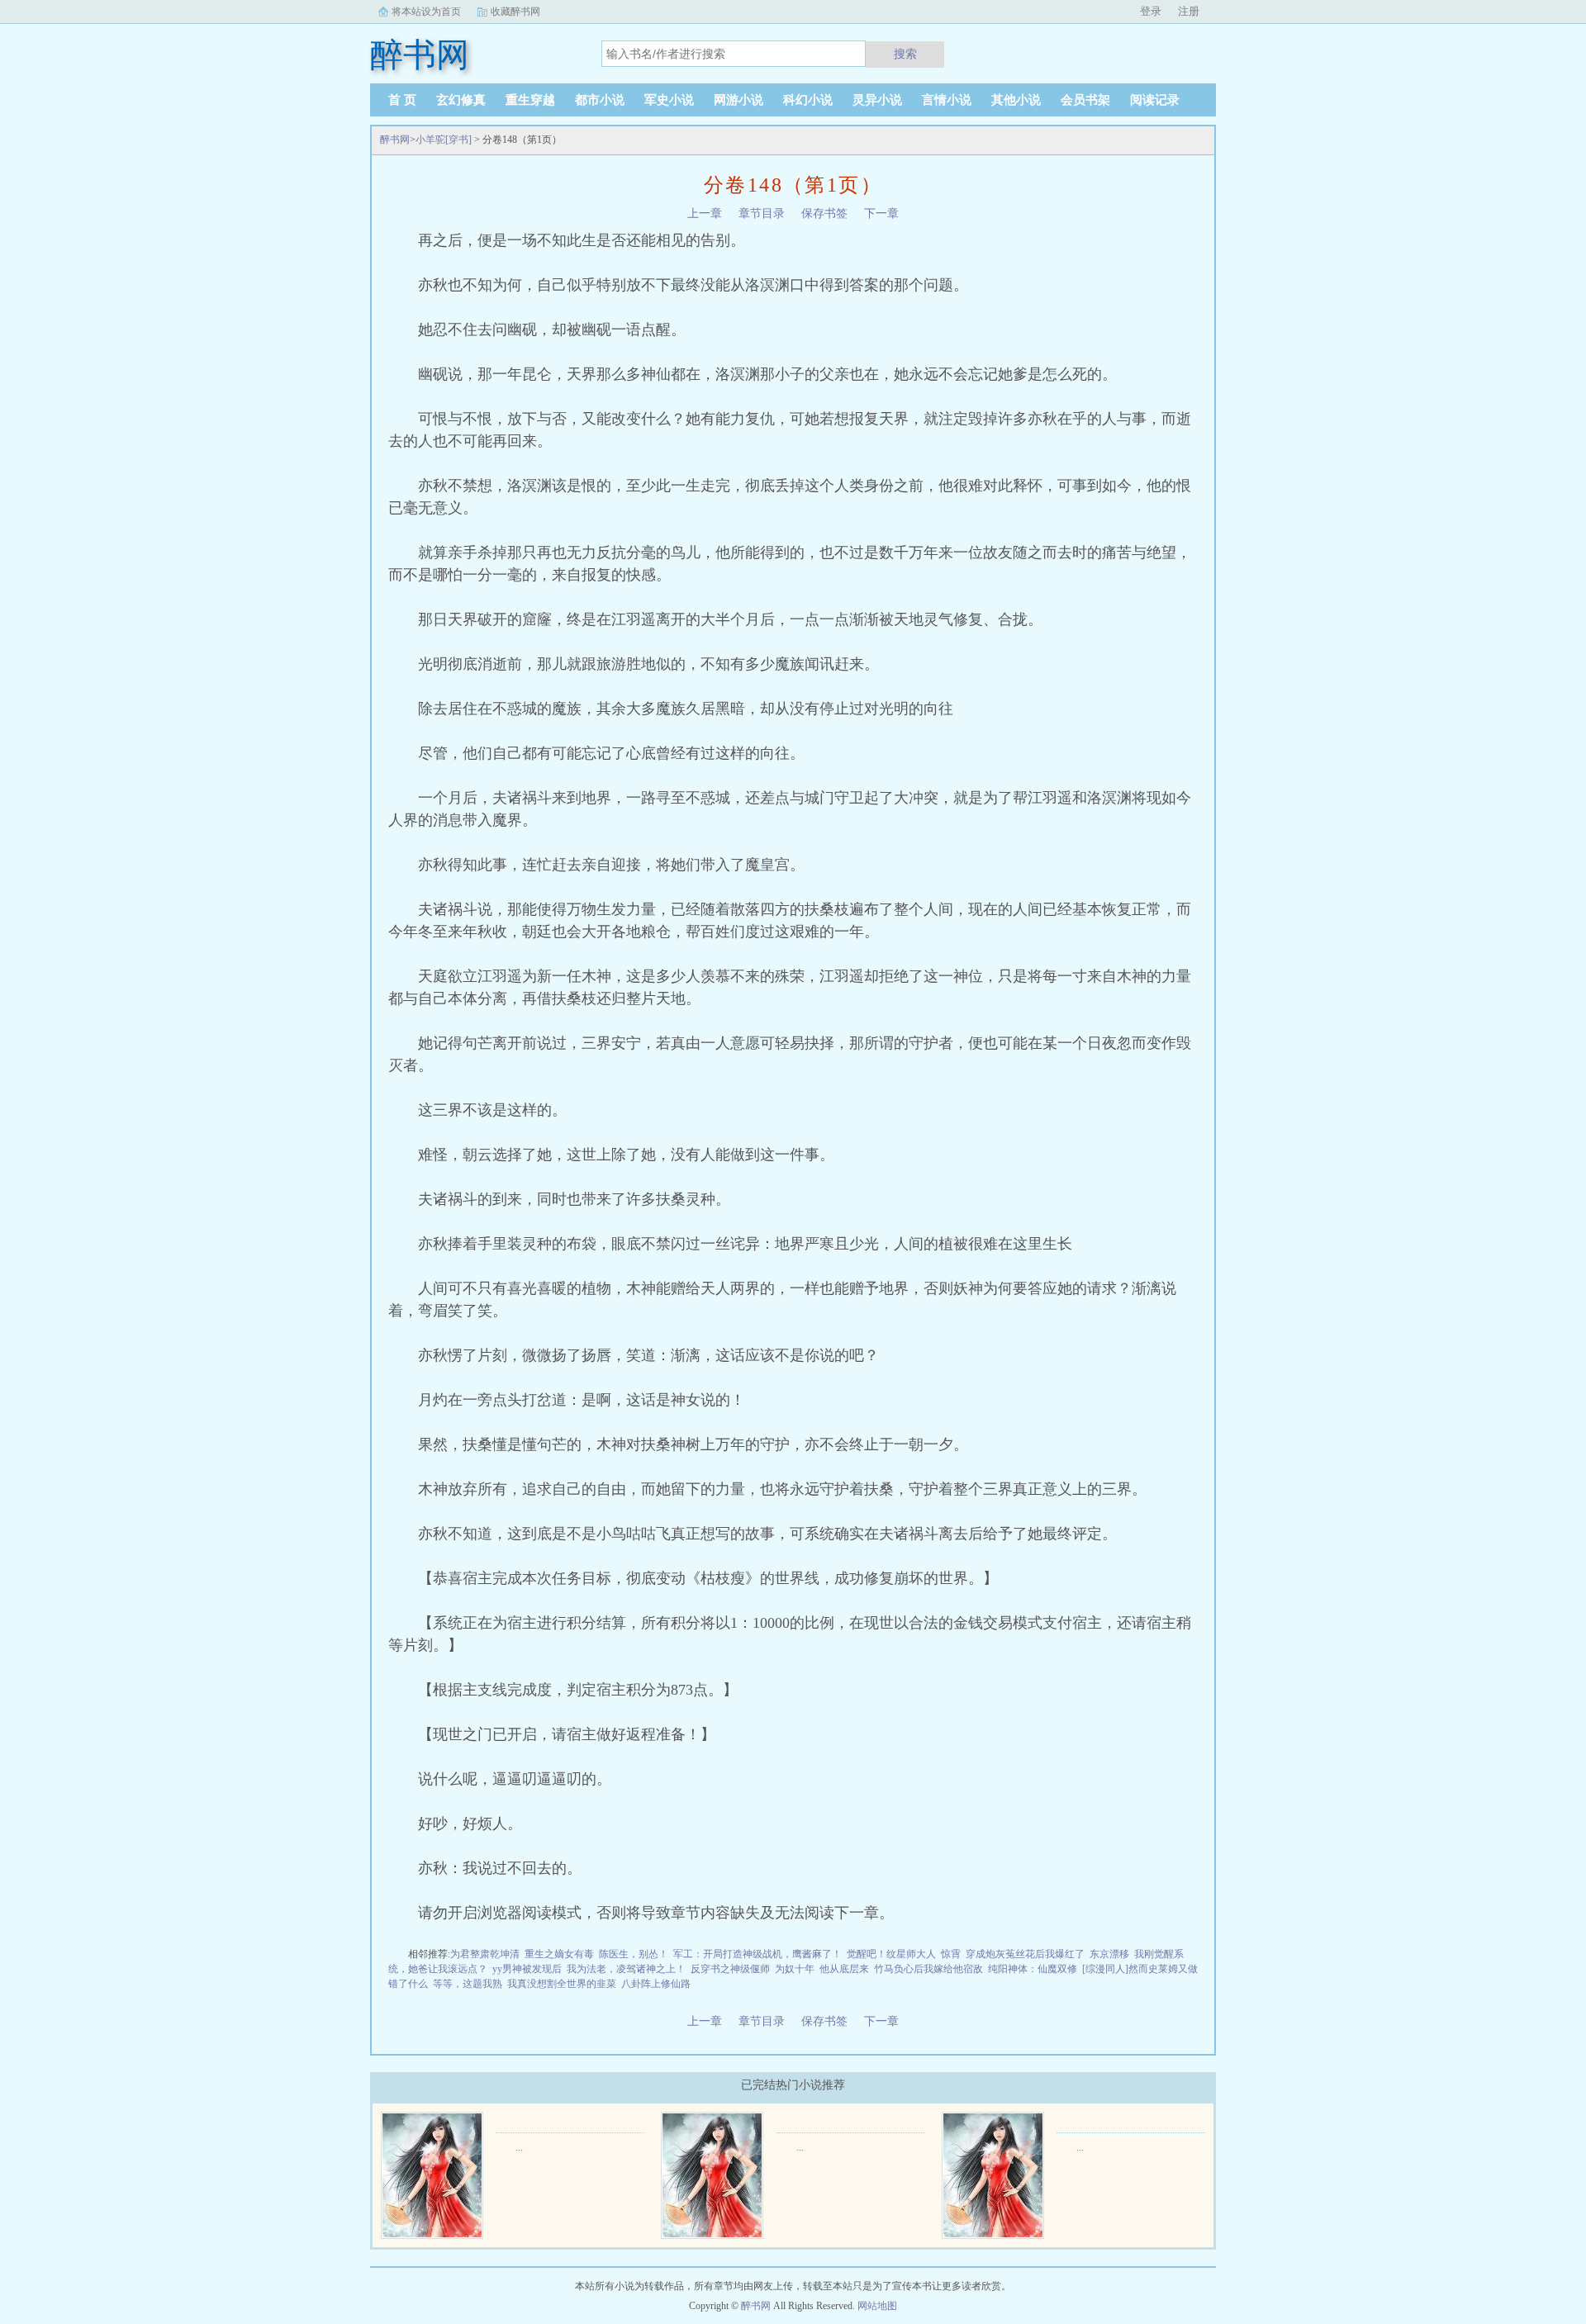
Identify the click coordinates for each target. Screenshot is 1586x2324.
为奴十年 (795, 1969)
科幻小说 (808, 100)
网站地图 (877, 2306)
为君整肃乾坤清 (485, 1954)
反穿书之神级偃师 (730, 1969)
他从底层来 (844, 1969)
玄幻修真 (461, 100)
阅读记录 (1155, 100)
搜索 (905, 54)
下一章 (881, 213)
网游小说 (738, 100)
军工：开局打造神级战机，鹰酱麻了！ (757, 1954)
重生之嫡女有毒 (559, 1954)
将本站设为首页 (426, 12)
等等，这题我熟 (468, 1984)
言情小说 (947, 100)
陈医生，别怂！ (634, 1954)
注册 (1189, 11)
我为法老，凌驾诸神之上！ (626, 1969)
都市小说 (600, 100)
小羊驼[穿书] (444, 140)
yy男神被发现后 (527, 1969)
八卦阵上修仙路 (656, 1984)
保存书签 (824, 213)
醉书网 (395, 140)
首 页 (402, 100)
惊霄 (951, 1954)
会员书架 (1085, 100)
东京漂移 (1109, 1954)
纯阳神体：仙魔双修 (1033, 1969)
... (519, 2147)
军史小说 (669, 100)
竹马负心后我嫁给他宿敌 (928, 1969)
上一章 (705, 213)
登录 (1151, 11)
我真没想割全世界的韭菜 (562, 1984)
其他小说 (1016, 100)
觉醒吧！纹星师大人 (891, 1954)
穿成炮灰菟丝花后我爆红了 (1025, 1954)
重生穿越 (530, 100)
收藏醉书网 (515, 12)
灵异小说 (877, 100)
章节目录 (762, 213)
